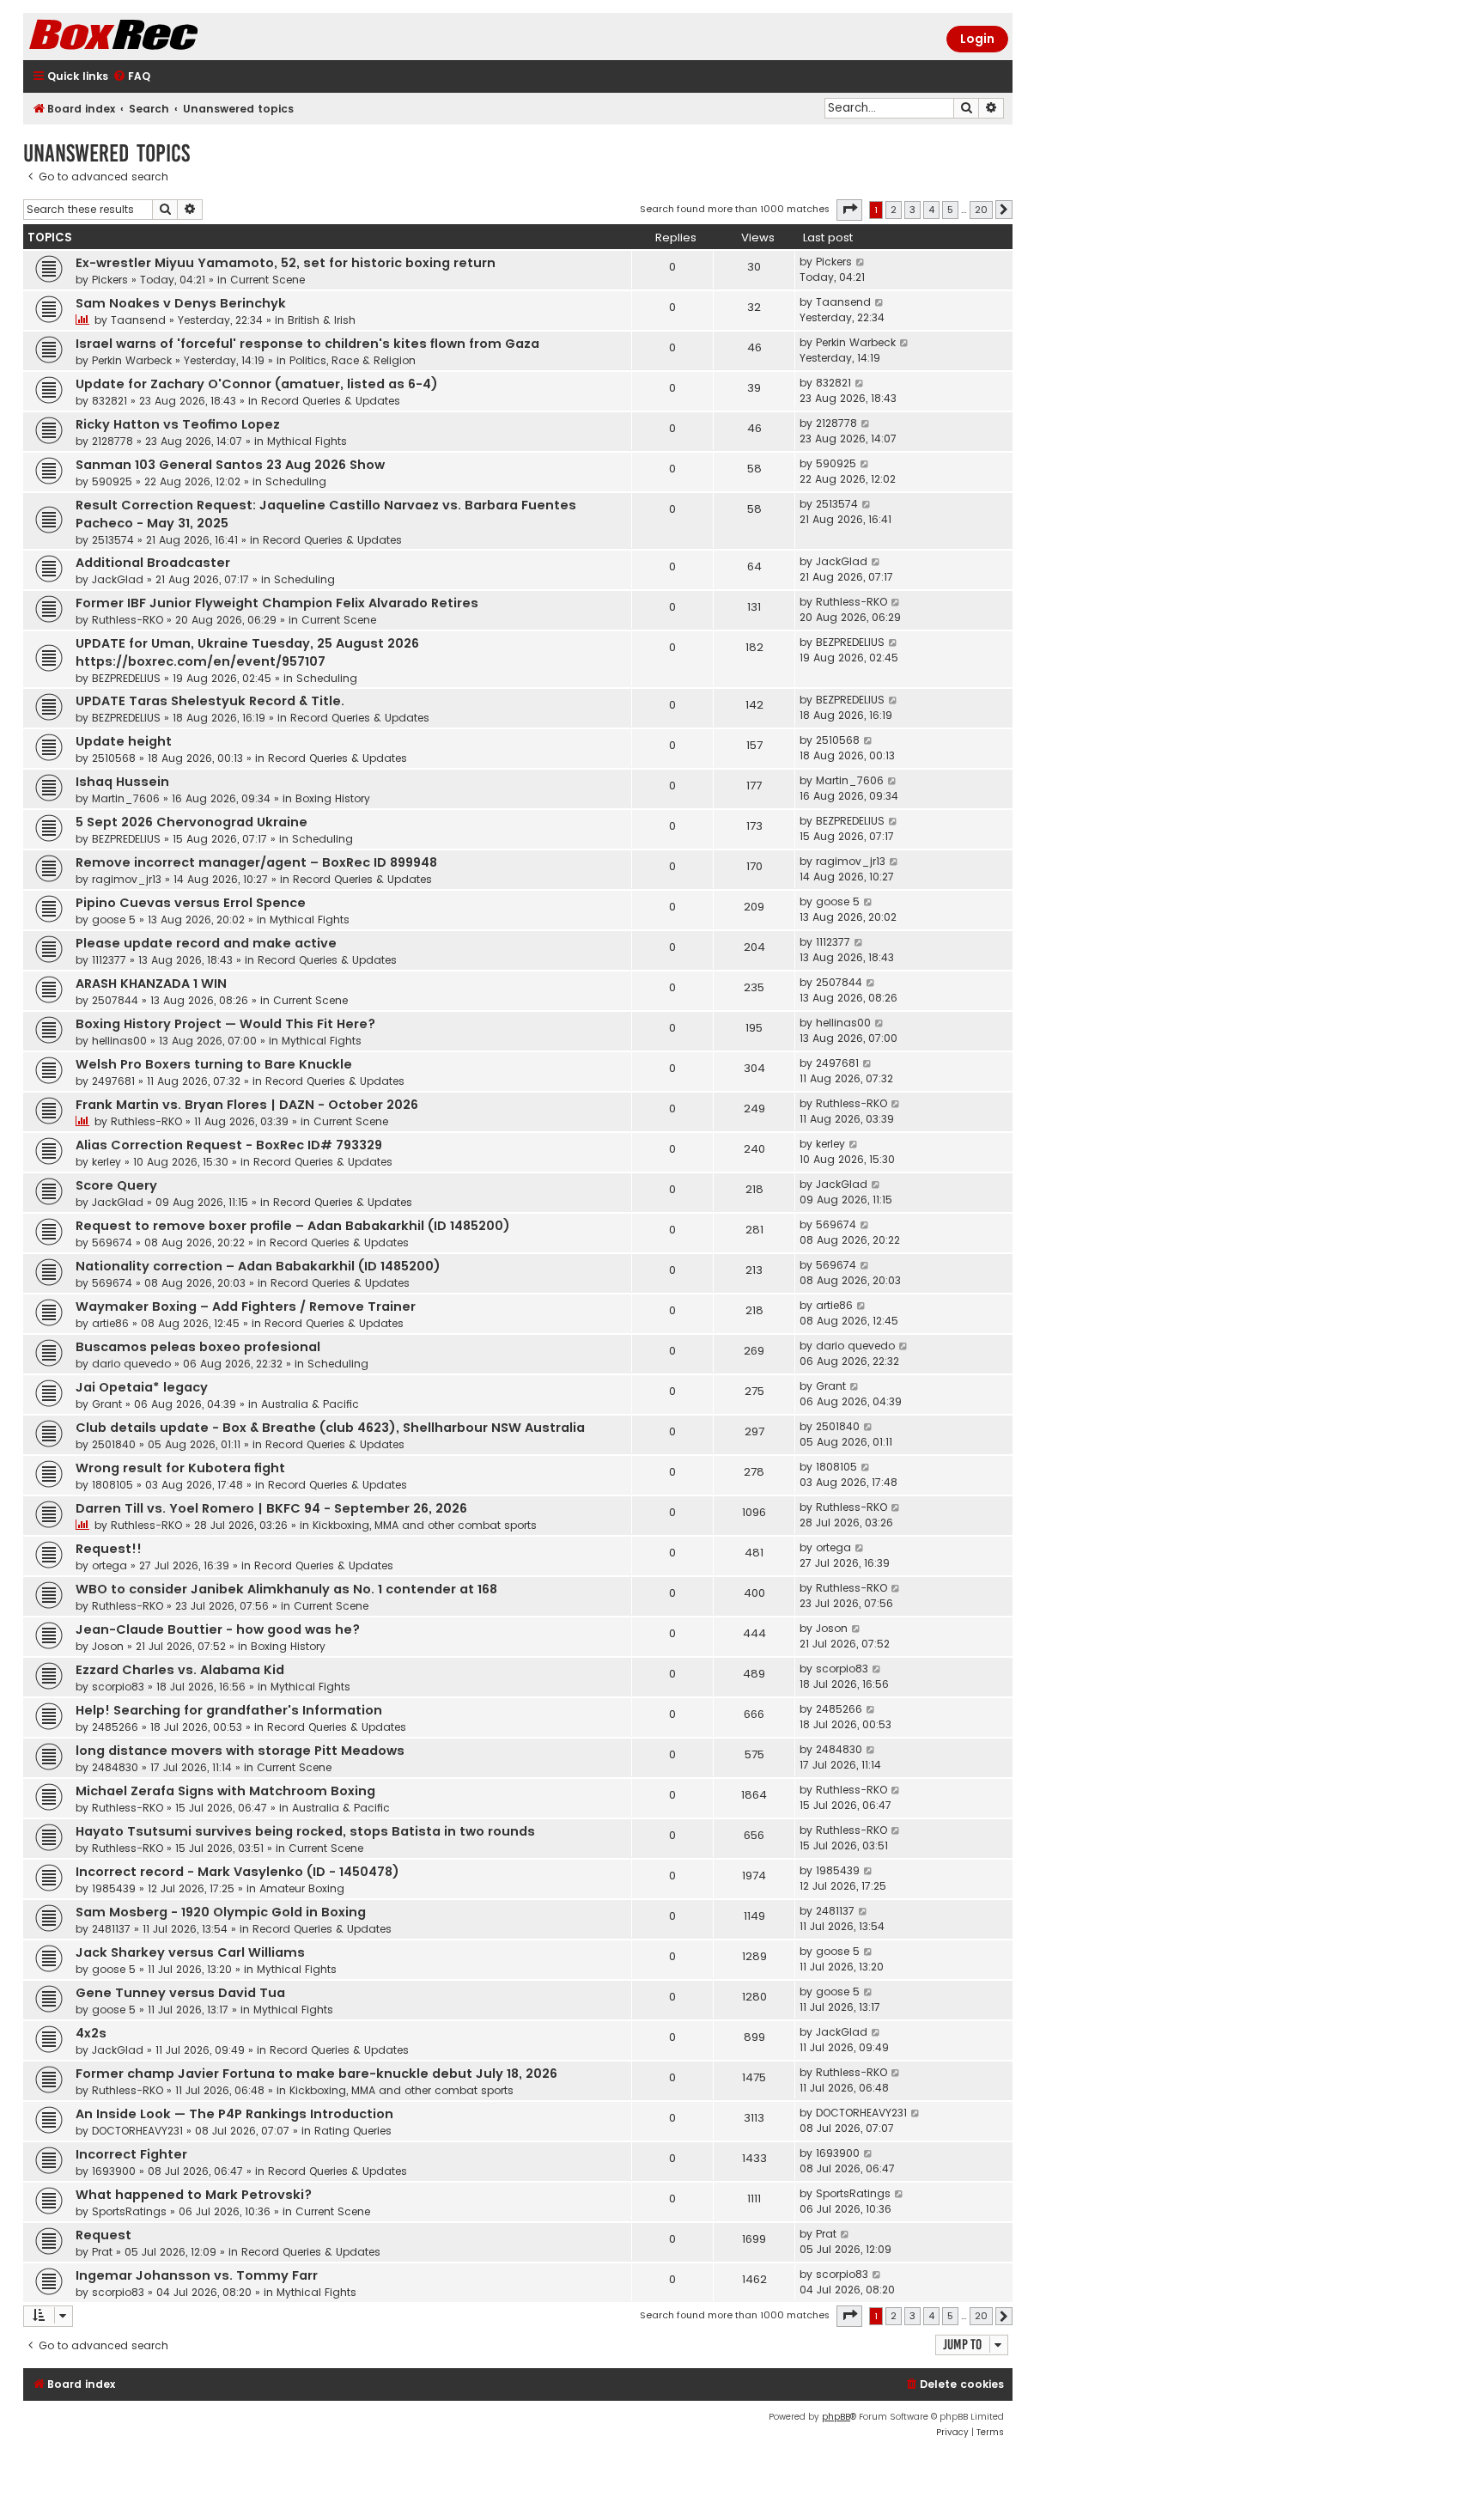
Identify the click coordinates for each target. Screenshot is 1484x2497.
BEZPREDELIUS (126, 678)
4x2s (91, 2033)
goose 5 (114, 920)
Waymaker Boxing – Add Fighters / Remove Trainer (246, 1306)
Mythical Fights (307, 441)
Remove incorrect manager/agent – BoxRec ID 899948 (256, 862)
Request (103, 2235)
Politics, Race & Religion (353, 360)
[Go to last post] (861, 262)
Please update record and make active (206, 943)
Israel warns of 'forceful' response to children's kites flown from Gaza (307, 344)
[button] (849, 210)
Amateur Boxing (302, 1888)
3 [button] (912, 210)
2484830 (115, 1767)
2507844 (115, 1000)
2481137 (111, 1929)
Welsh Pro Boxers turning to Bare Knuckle (214, 1064)
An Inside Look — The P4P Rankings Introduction (234, 2114)
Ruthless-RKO (128, 620)
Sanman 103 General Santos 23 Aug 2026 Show (230, 465)
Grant (107, 1404)
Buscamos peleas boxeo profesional (198, 1347)
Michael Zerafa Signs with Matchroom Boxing (225, 1791)
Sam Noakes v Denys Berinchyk (181, 303)
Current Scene (268, 280)
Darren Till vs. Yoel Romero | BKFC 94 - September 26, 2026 (271, 1508)
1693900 (114, 2171)
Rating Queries (353, 2131)
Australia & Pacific (310, 1404)
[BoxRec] (156, 37)
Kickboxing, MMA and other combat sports (425, 1525)
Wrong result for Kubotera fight (180, 1468)
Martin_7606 (126, 798)
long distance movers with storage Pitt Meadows (240, 1751)
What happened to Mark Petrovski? (194, 2195)
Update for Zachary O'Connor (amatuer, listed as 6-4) (257, 384)
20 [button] (981, 210)
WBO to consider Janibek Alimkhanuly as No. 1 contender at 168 (286, 1589)
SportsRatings (129, 2211)
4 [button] (931, 210)
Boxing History (333, 798)
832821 (109, 401)
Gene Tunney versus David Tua (180, 1993)
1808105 (113, 1485)
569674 (112, 1242)
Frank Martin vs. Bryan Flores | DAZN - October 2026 (247, 1105)
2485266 (115, 1727)
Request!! (109, 1549)
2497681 (113, 1081)
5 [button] (950, 210)
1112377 (109, 960)
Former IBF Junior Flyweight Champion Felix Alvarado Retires (277, 603)
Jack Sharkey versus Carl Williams (190, 1952)
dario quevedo (131, 1364)
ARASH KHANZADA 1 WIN (151, 984)
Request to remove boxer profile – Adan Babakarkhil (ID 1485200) (293, 1226)
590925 (112, 481)
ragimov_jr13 (127, 879)
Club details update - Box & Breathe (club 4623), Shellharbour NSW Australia (330, 1428)
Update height (124, 741)
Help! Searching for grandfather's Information (229, 1710)
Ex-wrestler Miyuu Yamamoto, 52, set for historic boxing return (286, 263)
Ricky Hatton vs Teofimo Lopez (178, 424)
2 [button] (894, 210)
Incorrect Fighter (131, 2154)
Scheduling (296, 481)
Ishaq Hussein (122, 782)
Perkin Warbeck (132, 360)
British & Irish (322, 320)
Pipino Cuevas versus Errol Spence (191, 903)
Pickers (110, 280)
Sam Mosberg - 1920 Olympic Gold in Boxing (221, 1912)
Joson (108, 1646)
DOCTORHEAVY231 (137, 2131)
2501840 (114, 1444)
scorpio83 (118, 1687)
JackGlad (118, 579)
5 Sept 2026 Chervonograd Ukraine (192, 822)
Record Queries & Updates (331, 401)
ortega (109, 1565)
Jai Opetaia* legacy (142, 1387)
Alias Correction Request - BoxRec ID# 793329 (229, 1145)
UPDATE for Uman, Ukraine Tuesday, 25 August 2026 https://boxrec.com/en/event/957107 (247, 652)
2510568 (114, 758)
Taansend (138, 320)
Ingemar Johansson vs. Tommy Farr (197, 2275)
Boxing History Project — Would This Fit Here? (225, 1024)
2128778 (113, 441)
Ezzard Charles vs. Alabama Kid (180, 1670)
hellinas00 (119, 1041)
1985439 (114, 1888)
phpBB (836, 2417)
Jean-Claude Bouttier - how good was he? (218, 1629)
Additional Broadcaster (153, 563)
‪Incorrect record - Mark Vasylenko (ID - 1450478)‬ (237, 1872)
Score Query (116, 1185)
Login (977, 39)
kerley (106, 1162)
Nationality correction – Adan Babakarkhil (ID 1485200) (258, 1266)
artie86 (110, 1323)
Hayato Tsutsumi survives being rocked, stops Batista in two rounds (305, 1831)
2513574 (113, 540)
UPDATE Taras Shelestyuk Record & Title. (210, 701)
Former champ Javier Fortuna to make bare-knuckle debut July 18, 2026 (316, 2074)
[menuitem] (131, 77)
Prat (102, 2252)
